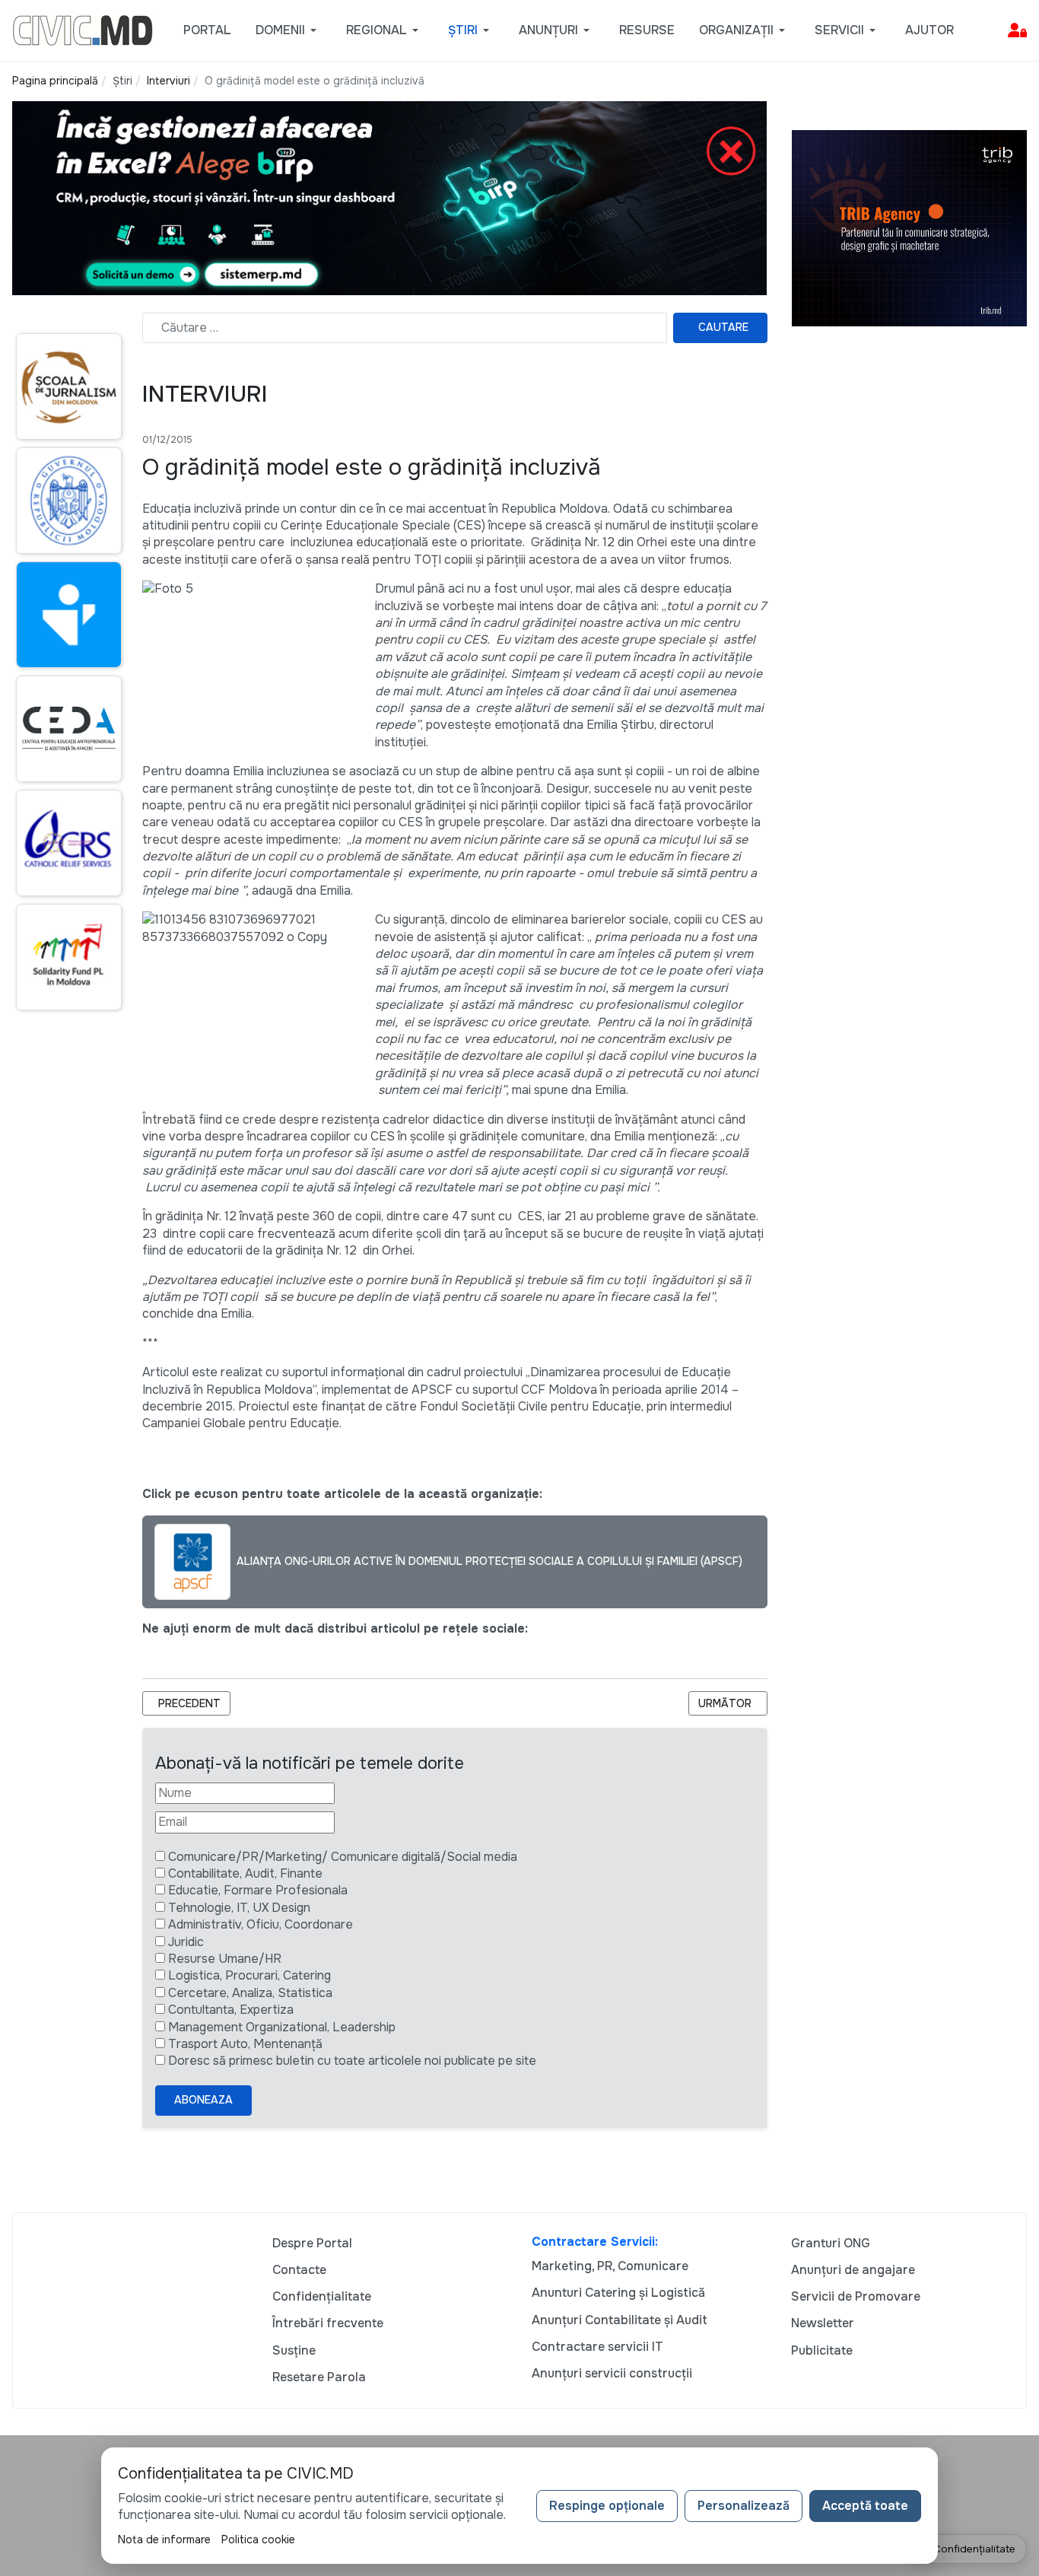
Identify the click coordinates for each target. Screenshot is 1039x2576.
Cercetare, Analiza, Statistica (250, 1993)
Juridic (186, 1942)
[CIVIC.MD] (83, 29)
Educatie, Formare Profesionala (258, 1890)
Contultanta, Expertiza (231, 2010)
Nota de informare (164, 2539)
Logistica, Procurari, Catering (249, 1975)
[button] (289, 30)
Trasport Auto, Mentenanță (245, 2044)
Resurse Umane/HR (225, 1959)
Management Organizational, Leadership (282, 2027)
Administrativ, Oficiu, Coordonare (261, 1924)
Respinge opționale (607, 2506)
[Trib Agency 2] (910, 227)
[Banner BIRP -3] (389, 197)
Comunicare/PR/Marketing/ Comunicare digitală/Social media (343, 1857)
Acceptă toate (865, 2506)
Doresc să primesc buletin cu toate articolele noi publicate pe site (352, 2061)
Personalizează (744, 2506)
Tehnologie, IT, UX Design (239, 1908)
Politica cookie (258, 2539)
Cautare (723, 327)
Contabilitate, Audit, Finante (245, 1873)
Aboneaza (203, 2100)
